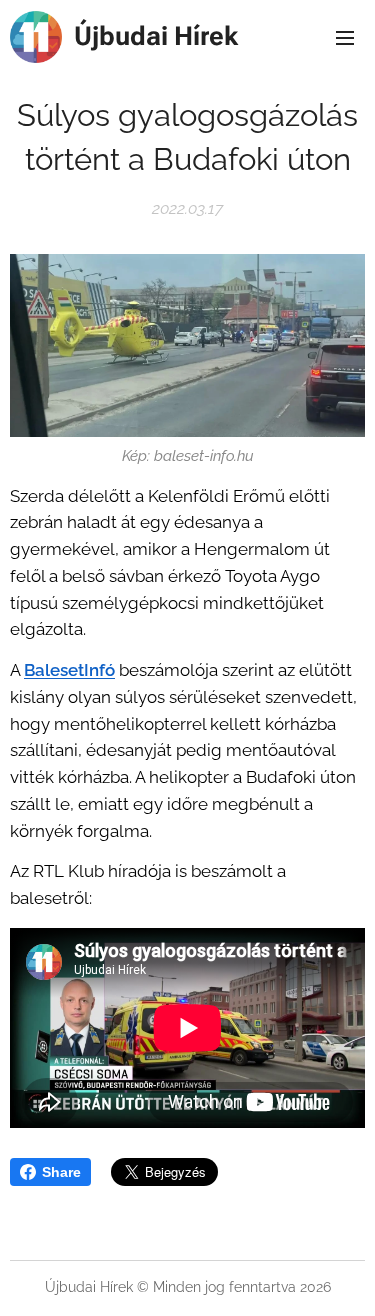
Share (61, 1172)
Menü (345, 37)
